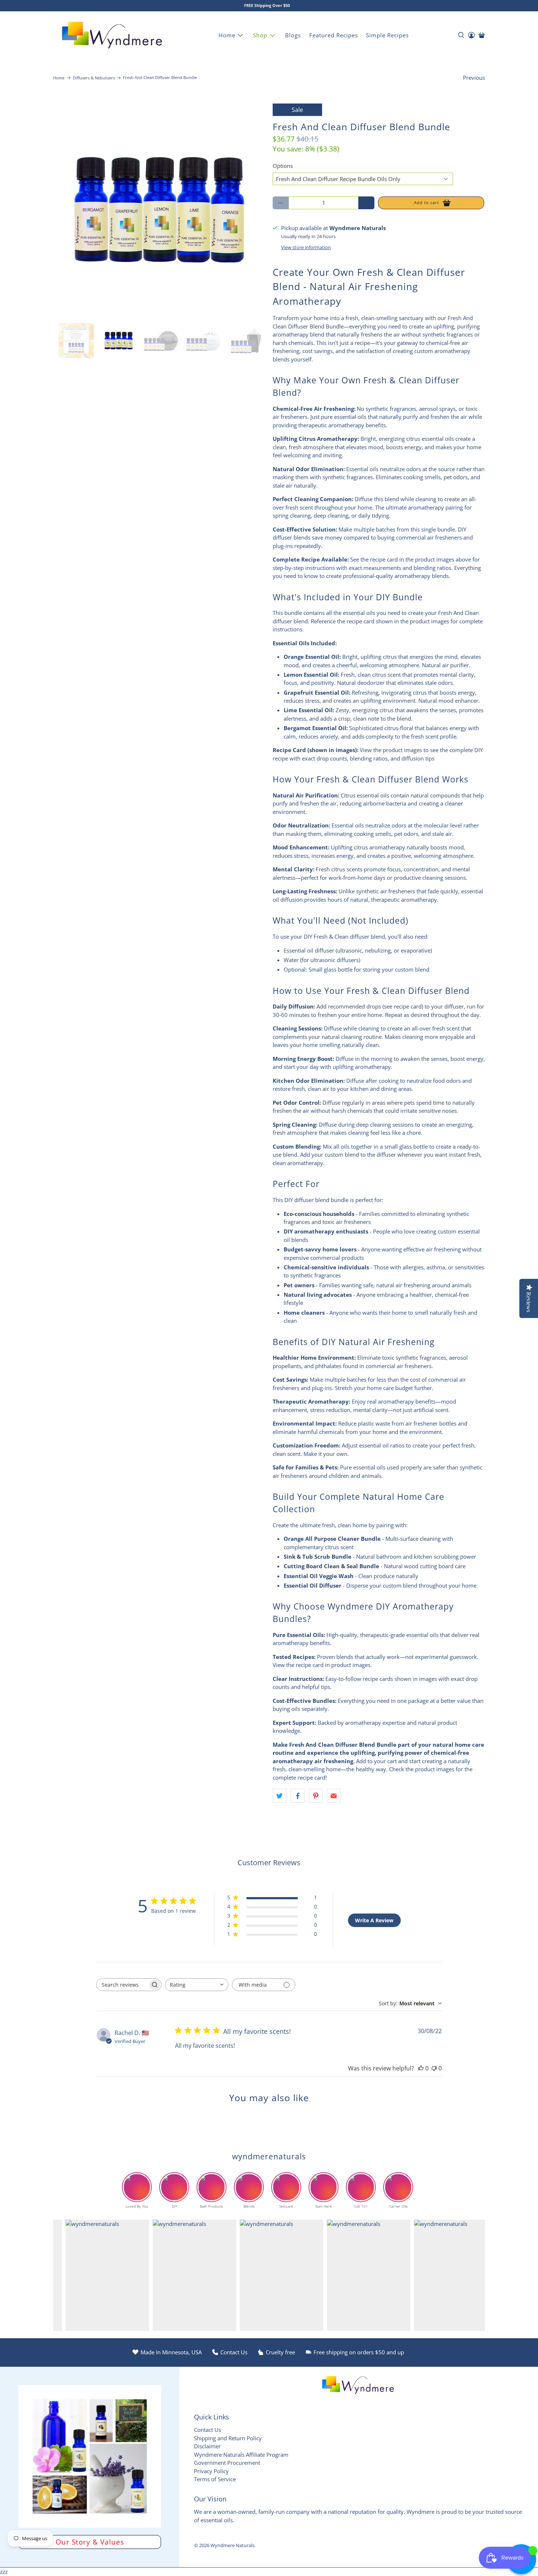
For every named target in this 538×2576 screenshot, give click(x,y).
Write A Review (374, 1920)
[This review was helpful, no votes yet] (421, 2068)
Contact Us (208, 2430)
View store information (306, 247)
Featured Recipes (334, 35)
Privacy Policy (211, 2471)
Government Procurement (227, 2463)
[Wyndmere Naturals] (112, 35)
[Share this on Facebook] (298, 1796)
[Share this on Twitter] (280, 1796)
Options (283, 166)
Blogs (293, 35)
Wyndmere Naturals (232, 2545)
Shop (260, 35)
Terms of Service (215, 2479)
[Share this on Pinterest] (316, 1796)
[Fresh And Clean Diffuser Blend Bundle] (159, 210)
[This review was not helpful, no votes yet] (434, 2068)
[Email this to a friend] (334, 1796)
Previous (474, 78)
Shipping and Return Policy (228, 2438)
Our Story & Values (90, 2542)
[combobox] (197, 1985)
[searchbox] (122, 1985)
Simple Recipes (387, 35)
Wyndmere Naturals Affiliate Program (241, 2455)
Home (227, 35)
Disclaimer (207, 2446)
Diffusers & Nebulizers (94, 78)
